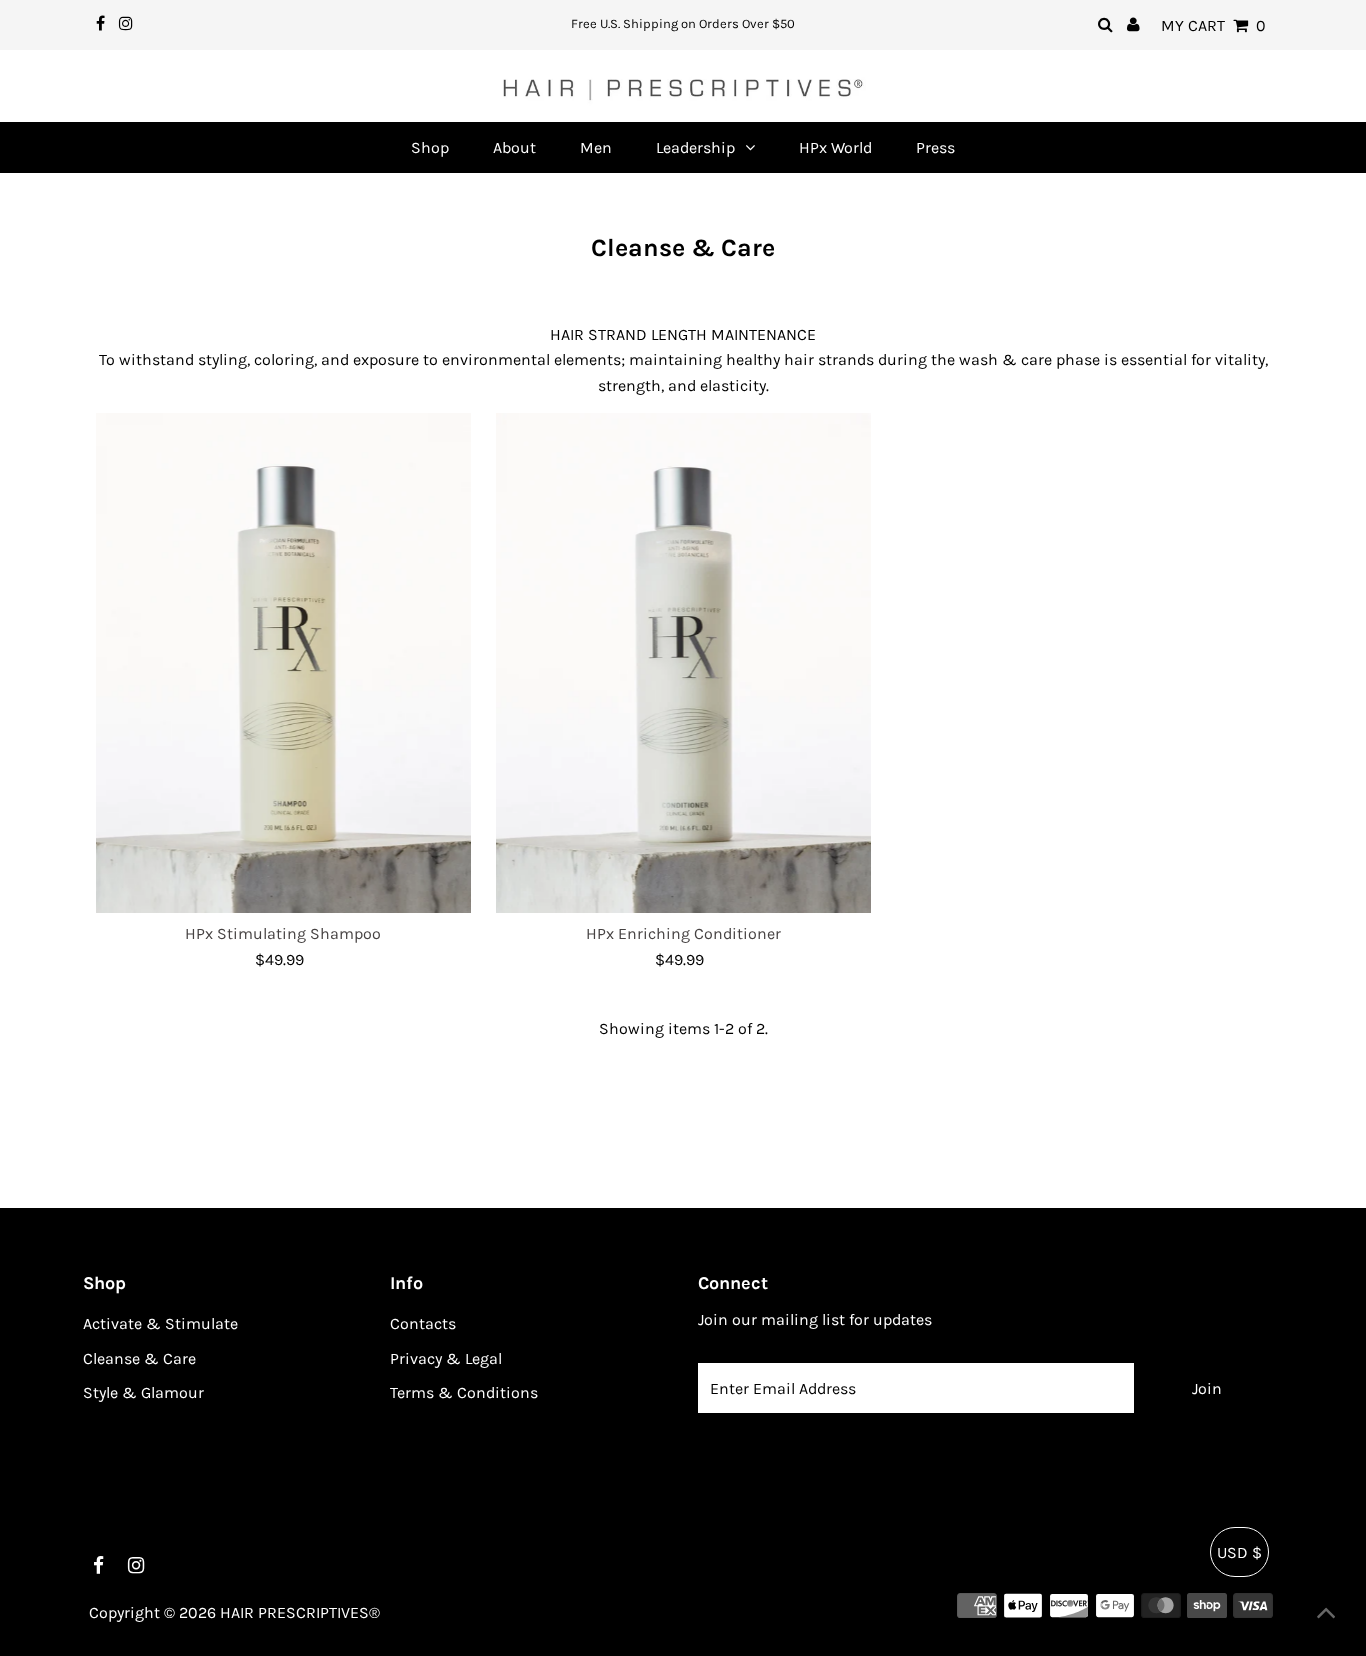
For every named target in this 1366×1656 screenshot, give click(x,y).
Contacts (423, 1323)
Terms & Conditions (464, 1392)
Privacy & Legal (446, 1358)
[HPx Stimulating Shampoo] (283, 663)
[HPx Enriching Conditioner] (683, 663)
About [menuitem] (514, 147)
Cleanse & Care (139, 1358)
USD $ (1239, 1552)
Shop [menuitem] (430, 147)
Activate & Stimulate (160, 1323)
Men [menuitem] (596, 147)
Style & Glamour (143, 1392)
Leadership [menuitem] (695, 147)
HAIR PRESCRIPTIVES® (300, 1612)
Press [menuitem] (935, 147)
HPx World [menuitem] (835, 147)
